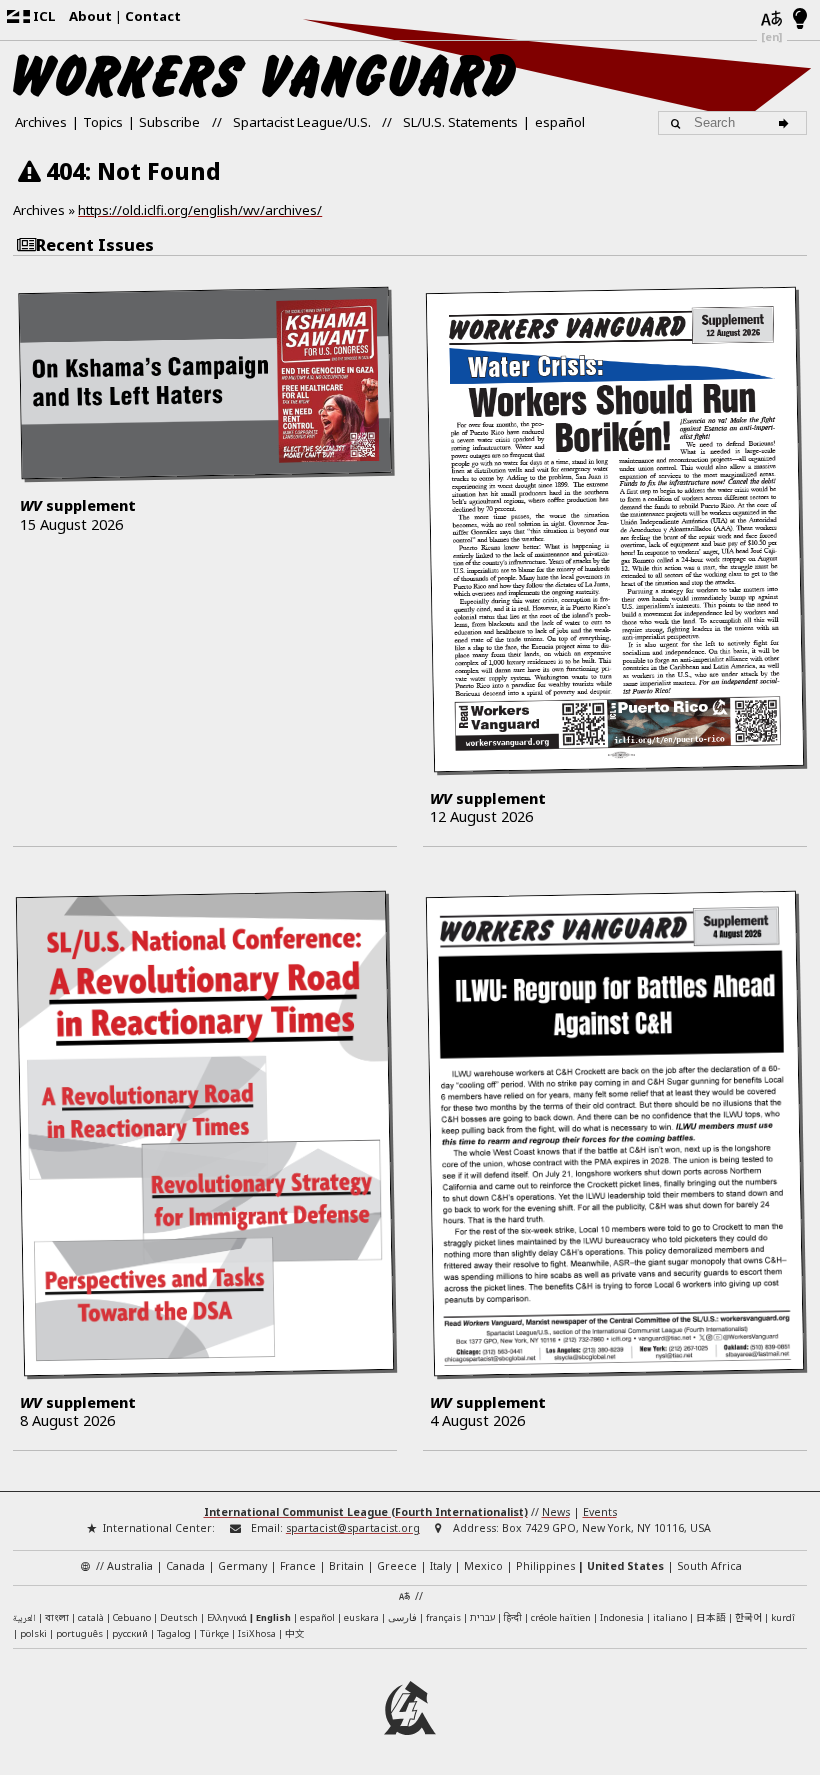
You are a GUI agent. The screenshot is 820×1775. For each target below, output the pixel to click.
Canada (185, 1566)
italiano (670, 1617)
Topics (103, 122)
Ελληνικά (227, 1617)
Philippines (545, 1566)
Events (600, 1512)
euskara (361, 1617)
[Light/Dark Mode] (800, 20)
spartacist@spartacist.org (353, 1528)
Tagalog (174, 1633)
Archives (41, 122)
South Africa (709, 1566)
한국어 (748, 1617)
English (273, 1617)
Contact (153, 16)
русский (130, 1633)
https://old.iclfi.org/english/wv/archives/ (200, 210)
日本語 (711, 1617)
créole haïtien (561, 1617)
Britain (346, 1566)
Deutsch (179, 1617)
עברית (482, 1617)
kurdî (783, 1617)
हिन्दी (513, 1617)
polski (33, 1633)
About (90, 16)
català (91, 1617)
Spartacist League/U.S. (302, 122)
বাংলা (57, 1618)
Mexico (483, 1566)
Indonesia (622, 1617)
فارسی (402, 1617)
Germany (242, 1566)
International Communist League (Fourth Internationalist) (366, 1512)
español (560, 122)
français (443, 1617)
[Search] (786, 123)
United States (625, 1566)
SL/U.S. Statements (460, 122)
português (79, 1633)
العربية (24, 1619)
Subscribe (169, 122)
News (556, 1512)
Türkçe (214, 1633)
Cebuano (132, 1617)
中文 (295, 1633)
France (298, 1566)
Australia (130, 1566)
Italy (440, 1566)
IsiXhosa (257, 1633)
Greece (397, 1566)
